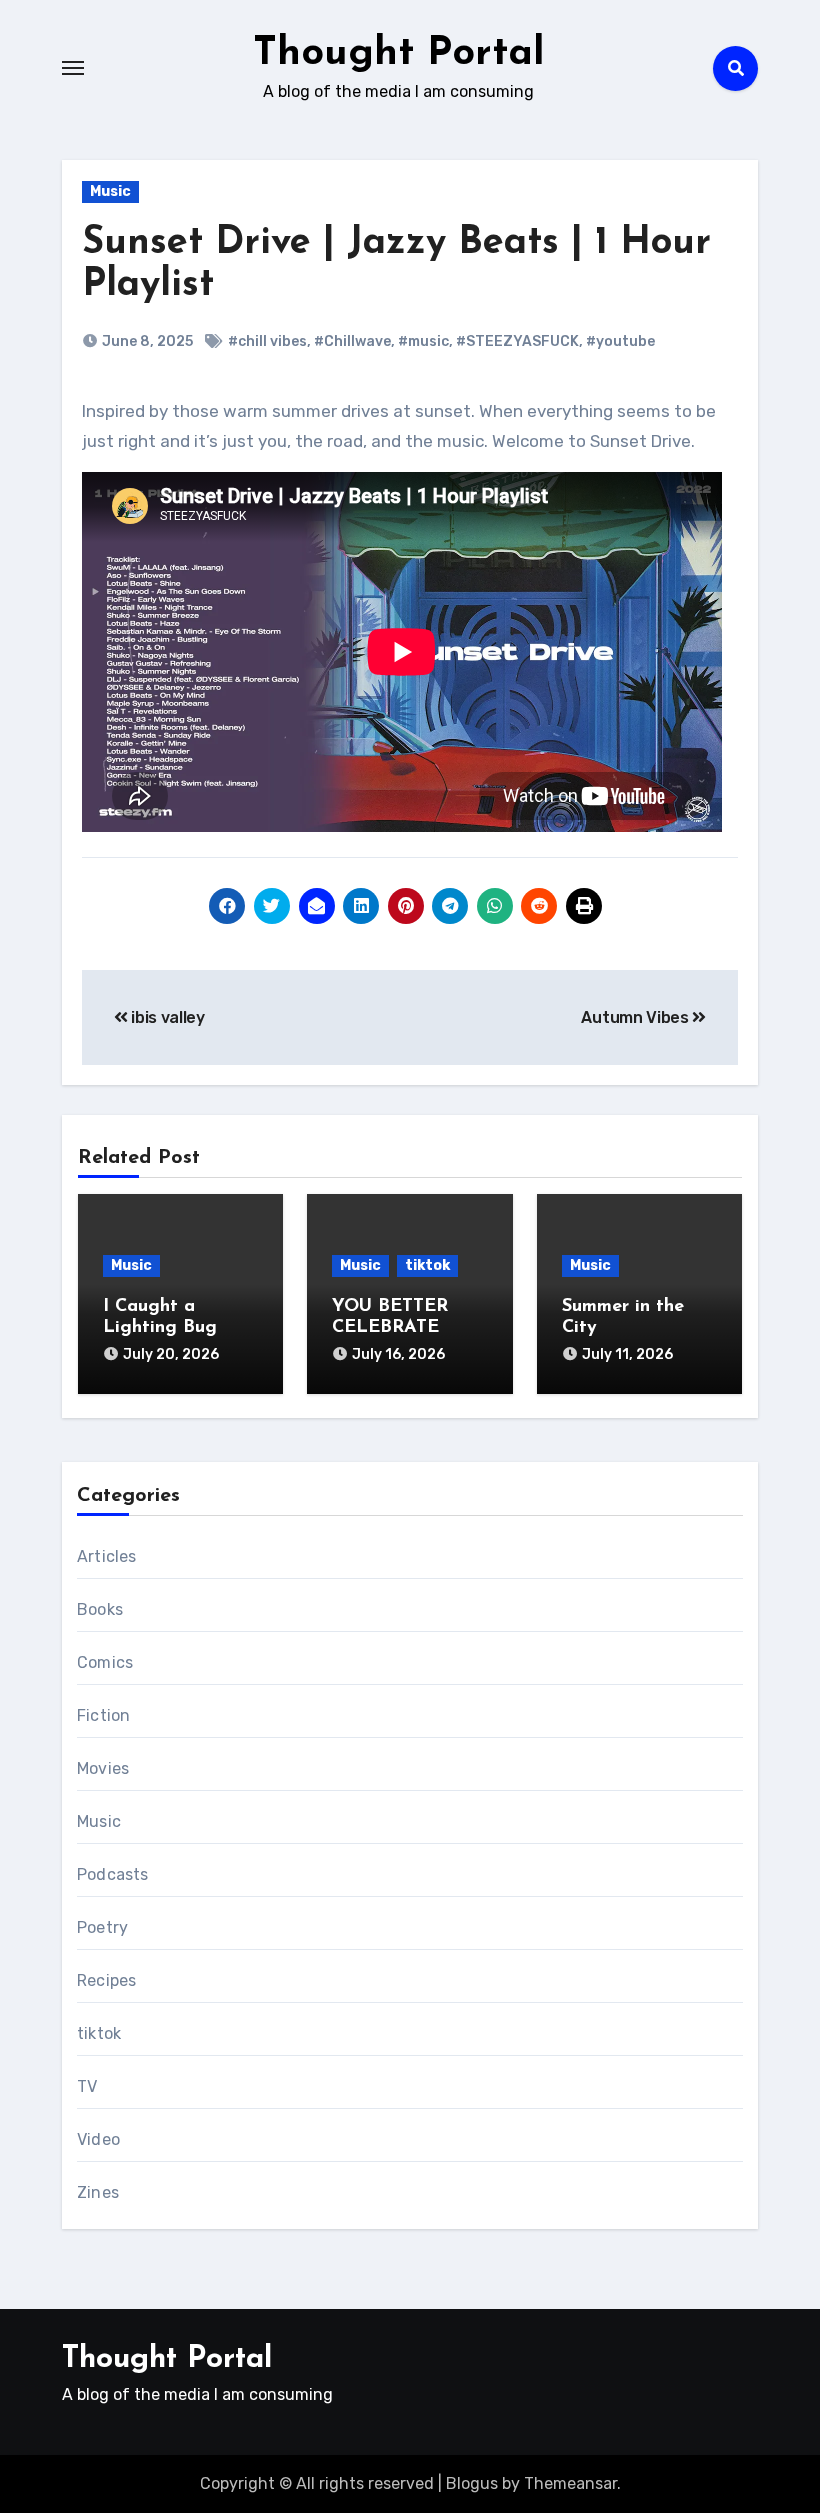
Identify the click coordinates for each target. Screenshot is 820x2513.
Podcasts (113, 1874)
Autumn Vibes (636, 1017)
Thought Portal (399, 54)
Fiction (103, 1715)
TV (87, 2086)
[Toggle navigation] (73, 68)
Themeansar (570, 2483)
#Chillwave (352, 341)
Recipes (106, 1980)
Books (100, 1609)
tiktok (427, 1265)
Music (110, 191)
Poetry (102, 1927)
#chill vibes (267, 341)
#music (423, 341)
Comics (105, 1662)
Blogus (472, 2483)
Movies (103, 1768)
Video (98, 2139)
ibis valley (166, 1017)
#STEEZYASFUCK (517, 341)
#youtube (620, 341)
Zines (98, 2192)
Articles (107, 1556)
